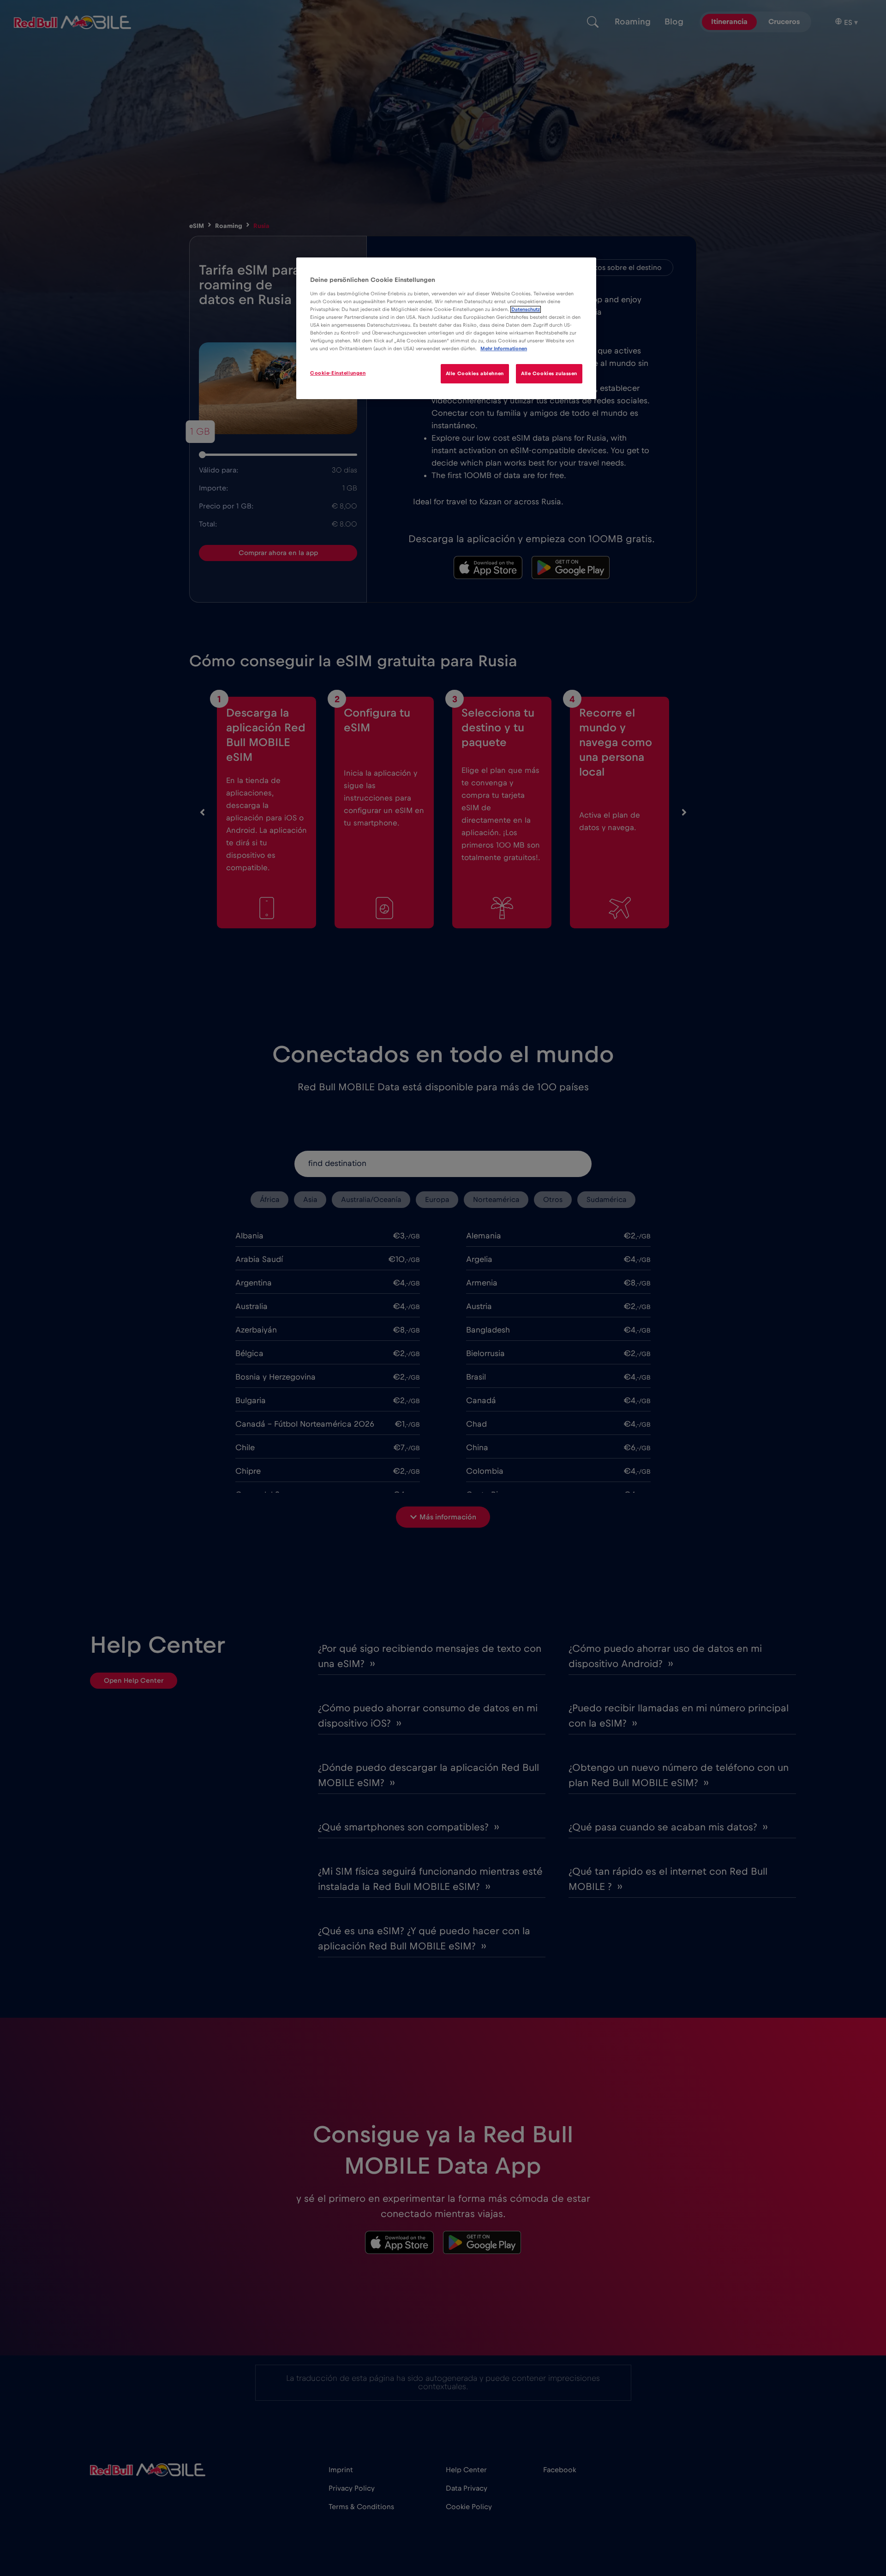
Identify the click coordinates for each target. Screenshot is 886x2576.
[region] (446, 328)
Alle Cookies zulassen (549, 374)
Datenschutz (526, 309)
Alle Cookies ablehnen (475, 374)
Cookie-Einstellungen (338, 373)
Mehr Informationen (504, 349)
